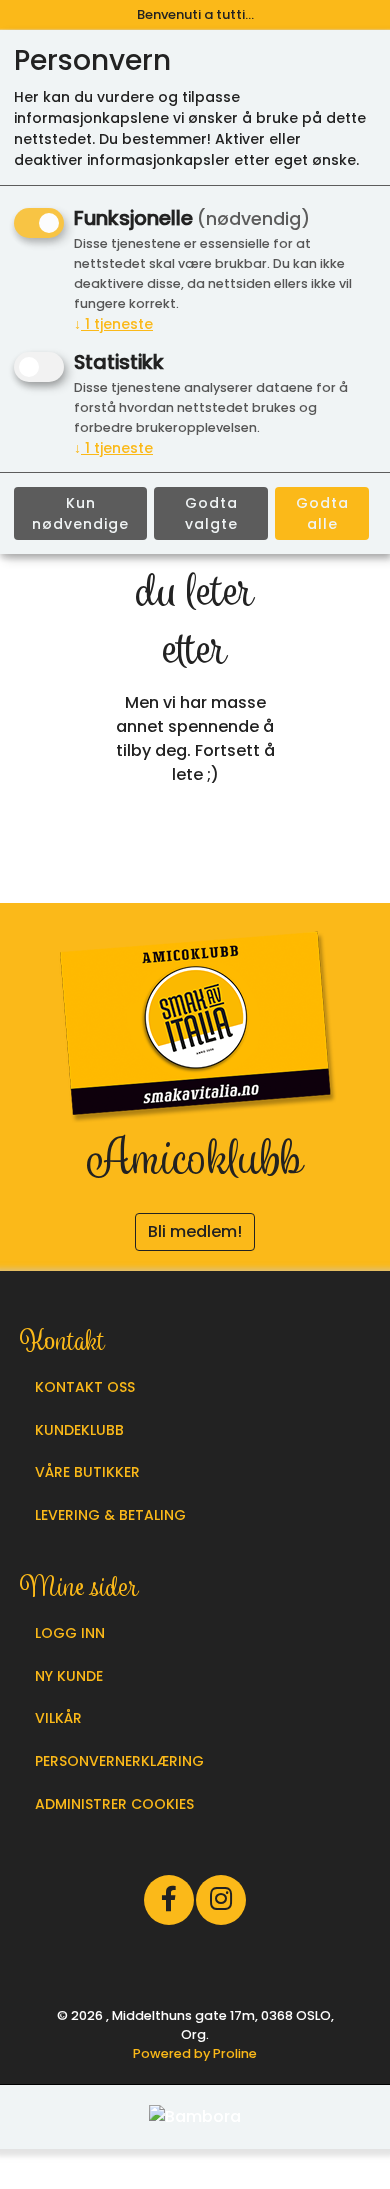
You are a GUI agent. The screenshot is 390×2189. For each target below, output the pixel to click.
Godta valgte (211, 513)
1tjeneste (113, 324)
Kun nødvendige (80, 513)
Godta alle (322, 513)
